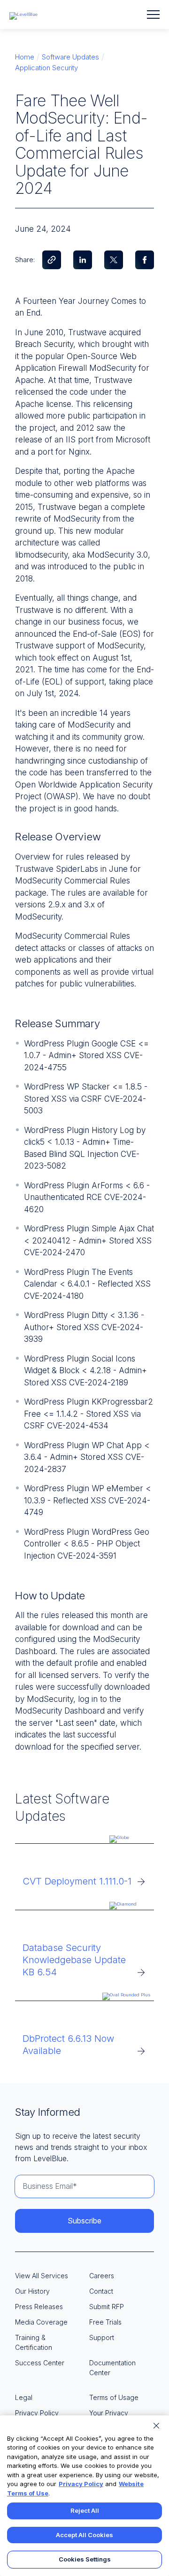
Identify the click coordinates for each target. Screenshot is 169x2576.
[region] (84, 2496)
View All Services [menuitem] (42, 2276)
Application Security (46, 68)
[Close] (156, 2426)
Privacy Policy (81, 2484)
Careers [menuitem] (102, 2276)
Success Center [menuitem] (40, 2363)
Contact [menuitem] (101, 2291)
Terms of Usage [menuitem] (114, 2397)
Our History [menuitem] (32, 2291)
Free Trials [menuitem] (105, 2322)
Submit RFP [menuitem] (107, 2307)
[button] (153, 15)
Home (25, 57)
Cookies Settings (85, 2559)
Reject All (85, 2510)
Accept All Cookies (84, 2535)
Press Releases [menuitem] (39, 2307)
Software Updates (70, 57)
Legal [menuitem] (24, 2397)
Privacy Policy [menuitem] (37, 2413)
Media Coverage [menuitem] (41, 2322)
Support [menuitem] (102, 2337)
